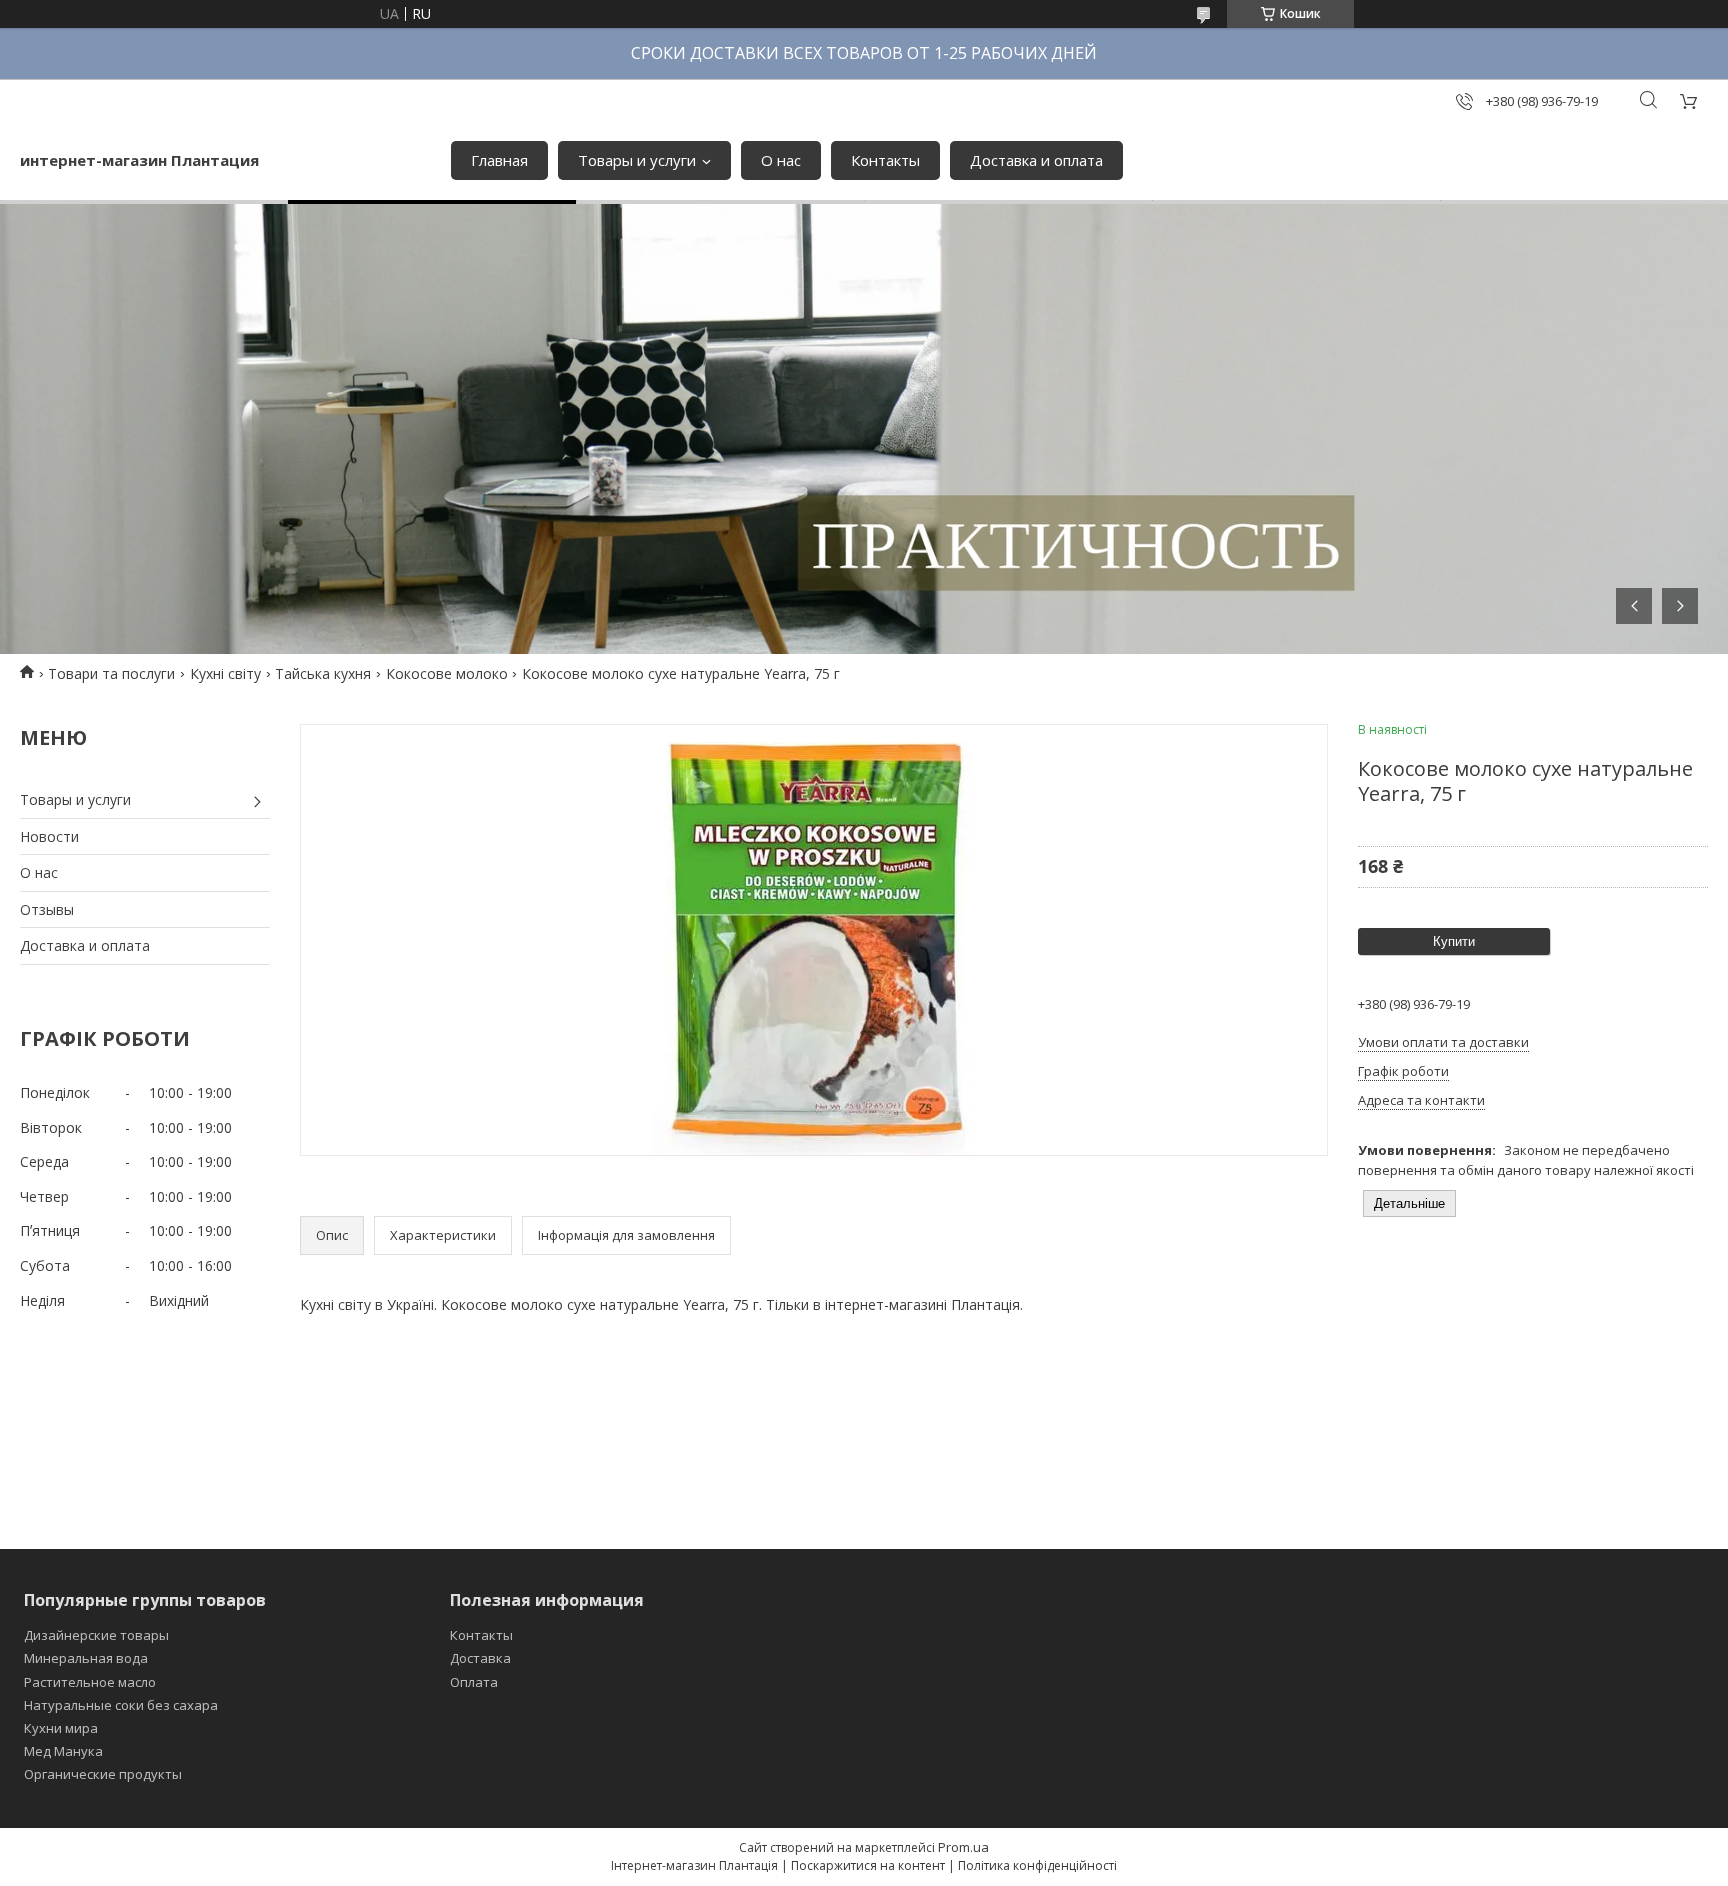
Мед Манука (63, 1751)
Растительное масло (90, 1682)
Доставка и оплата (1036, 160)
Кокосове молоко (447, 673)
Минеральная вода (86, 1658)
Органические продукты (103, 1774)
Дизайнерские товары (96, 1635)
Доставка (480, 1658)
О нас (781, 160)
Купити (1454, 941)
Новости (49, 836)
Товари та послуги (111, 673)
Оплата (474, 1682)
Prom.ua (963, 1847)
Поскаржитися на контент (868, 1865)
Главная (499, 160)
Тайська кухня (323, 673)
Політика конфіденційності (1037, 1865)
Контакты (885, 160)
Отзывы (47, 909)
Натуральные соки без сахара (121, 1705)
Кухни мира (61, 1728)
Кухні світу (225, 673)
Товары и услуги (637, 160)
